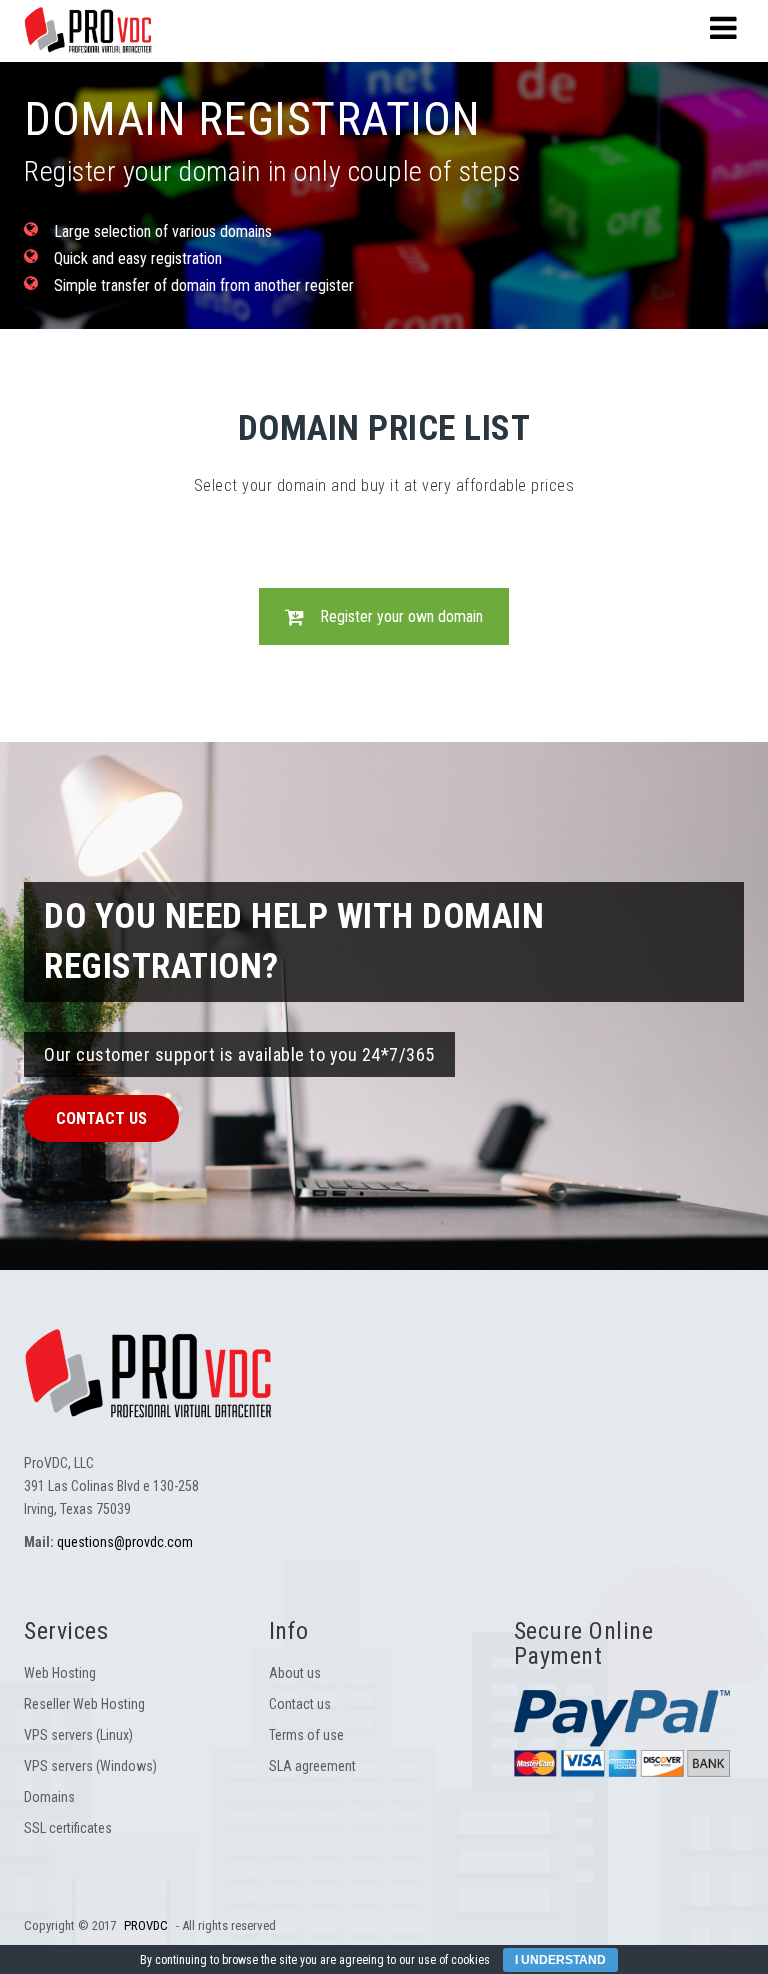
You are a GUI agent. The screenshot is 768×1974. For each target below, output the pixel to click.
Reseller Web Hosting (84, 1704)
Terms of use (306, 1735)
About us (295, 1673)
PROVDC (146, 1925)
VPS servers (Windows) (90, 1766)
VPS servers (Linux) (78, 1735)
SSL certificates (68, 1828)
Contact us (101, 1118)
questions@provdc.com (125, 1542)
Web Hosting (60, 1673)
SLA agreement (312, 1766)
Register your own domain (401, 616)
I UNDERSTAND (560, 1960)
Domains (49, 1797)
